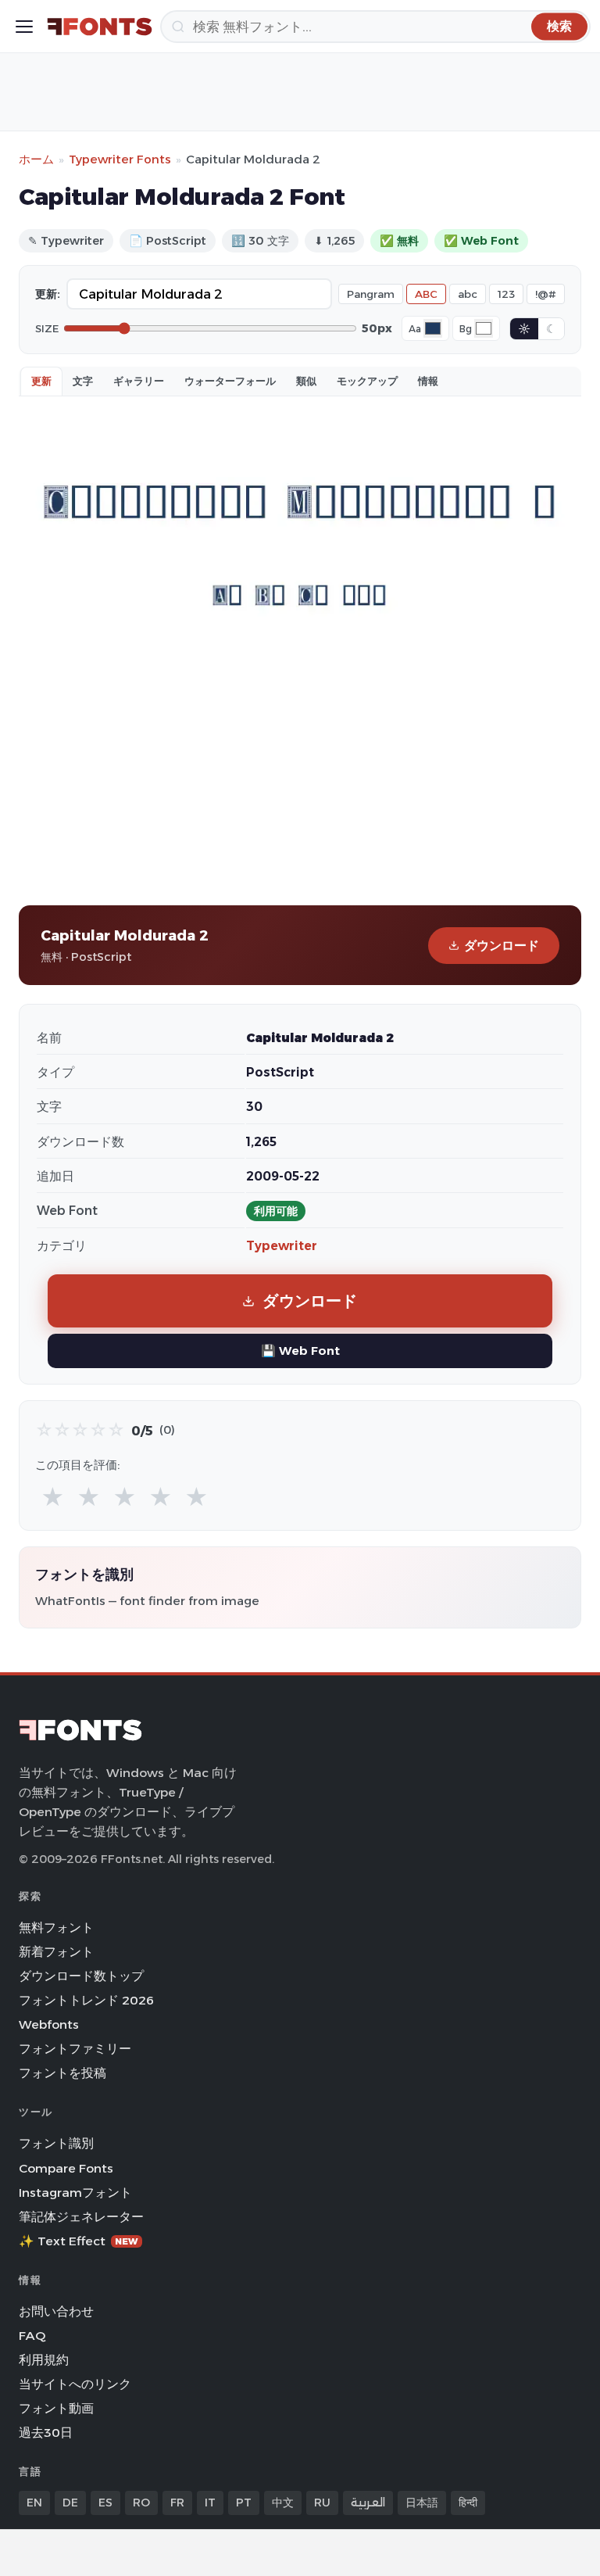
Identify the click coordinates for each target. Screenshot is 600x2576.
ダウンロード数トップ (81, 1976)
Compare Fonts (66, 2168)
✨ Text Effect (79, 2241)
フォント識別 (56, 2143)
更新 (41, 381)
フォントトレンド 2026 (86, 2000)
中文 (283, 2503)
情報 (428, 381)
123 (506, 294)
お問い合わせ (56, 2311)
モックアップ (367, 381)
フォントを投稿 (62, 2073)
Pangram (371, 294)
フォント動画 (56, 2408)
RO (141, 2503)
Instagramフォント (75, 2193)
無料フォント (56, 1928)
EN (34, 2503)
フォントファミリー (75, 2049)
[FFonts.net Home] (100, 27)
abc (468, 294)
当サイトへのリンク (75, 2384)
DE (70, 2503)
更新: (48, 294)
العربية (368, 2503)
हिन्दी (468, 2503)
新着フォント (56, 1952)
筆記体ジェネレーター (81, 2217)
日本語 (422, 2503)
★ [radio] (53, 1498)
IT (210, 2503)
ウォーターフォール (230, 381)
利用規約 (44, 2360)
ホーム (36, 159)
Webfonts (49, 2024)
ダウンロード (502, 946)
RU (322, 2503)
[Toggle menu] (24, 27)
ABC (426, 294)
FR (177, 2503)
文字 (83, 381)
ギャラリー (139, 381)
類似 (306, 381)
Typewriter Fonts (120, 159)
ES (105, 2503)
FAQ (32, 2336)
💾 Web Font (300, 1351)
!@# (546, 294)
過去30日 (46, 2433)
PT (244, 2503)
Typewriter (282, 1246)
